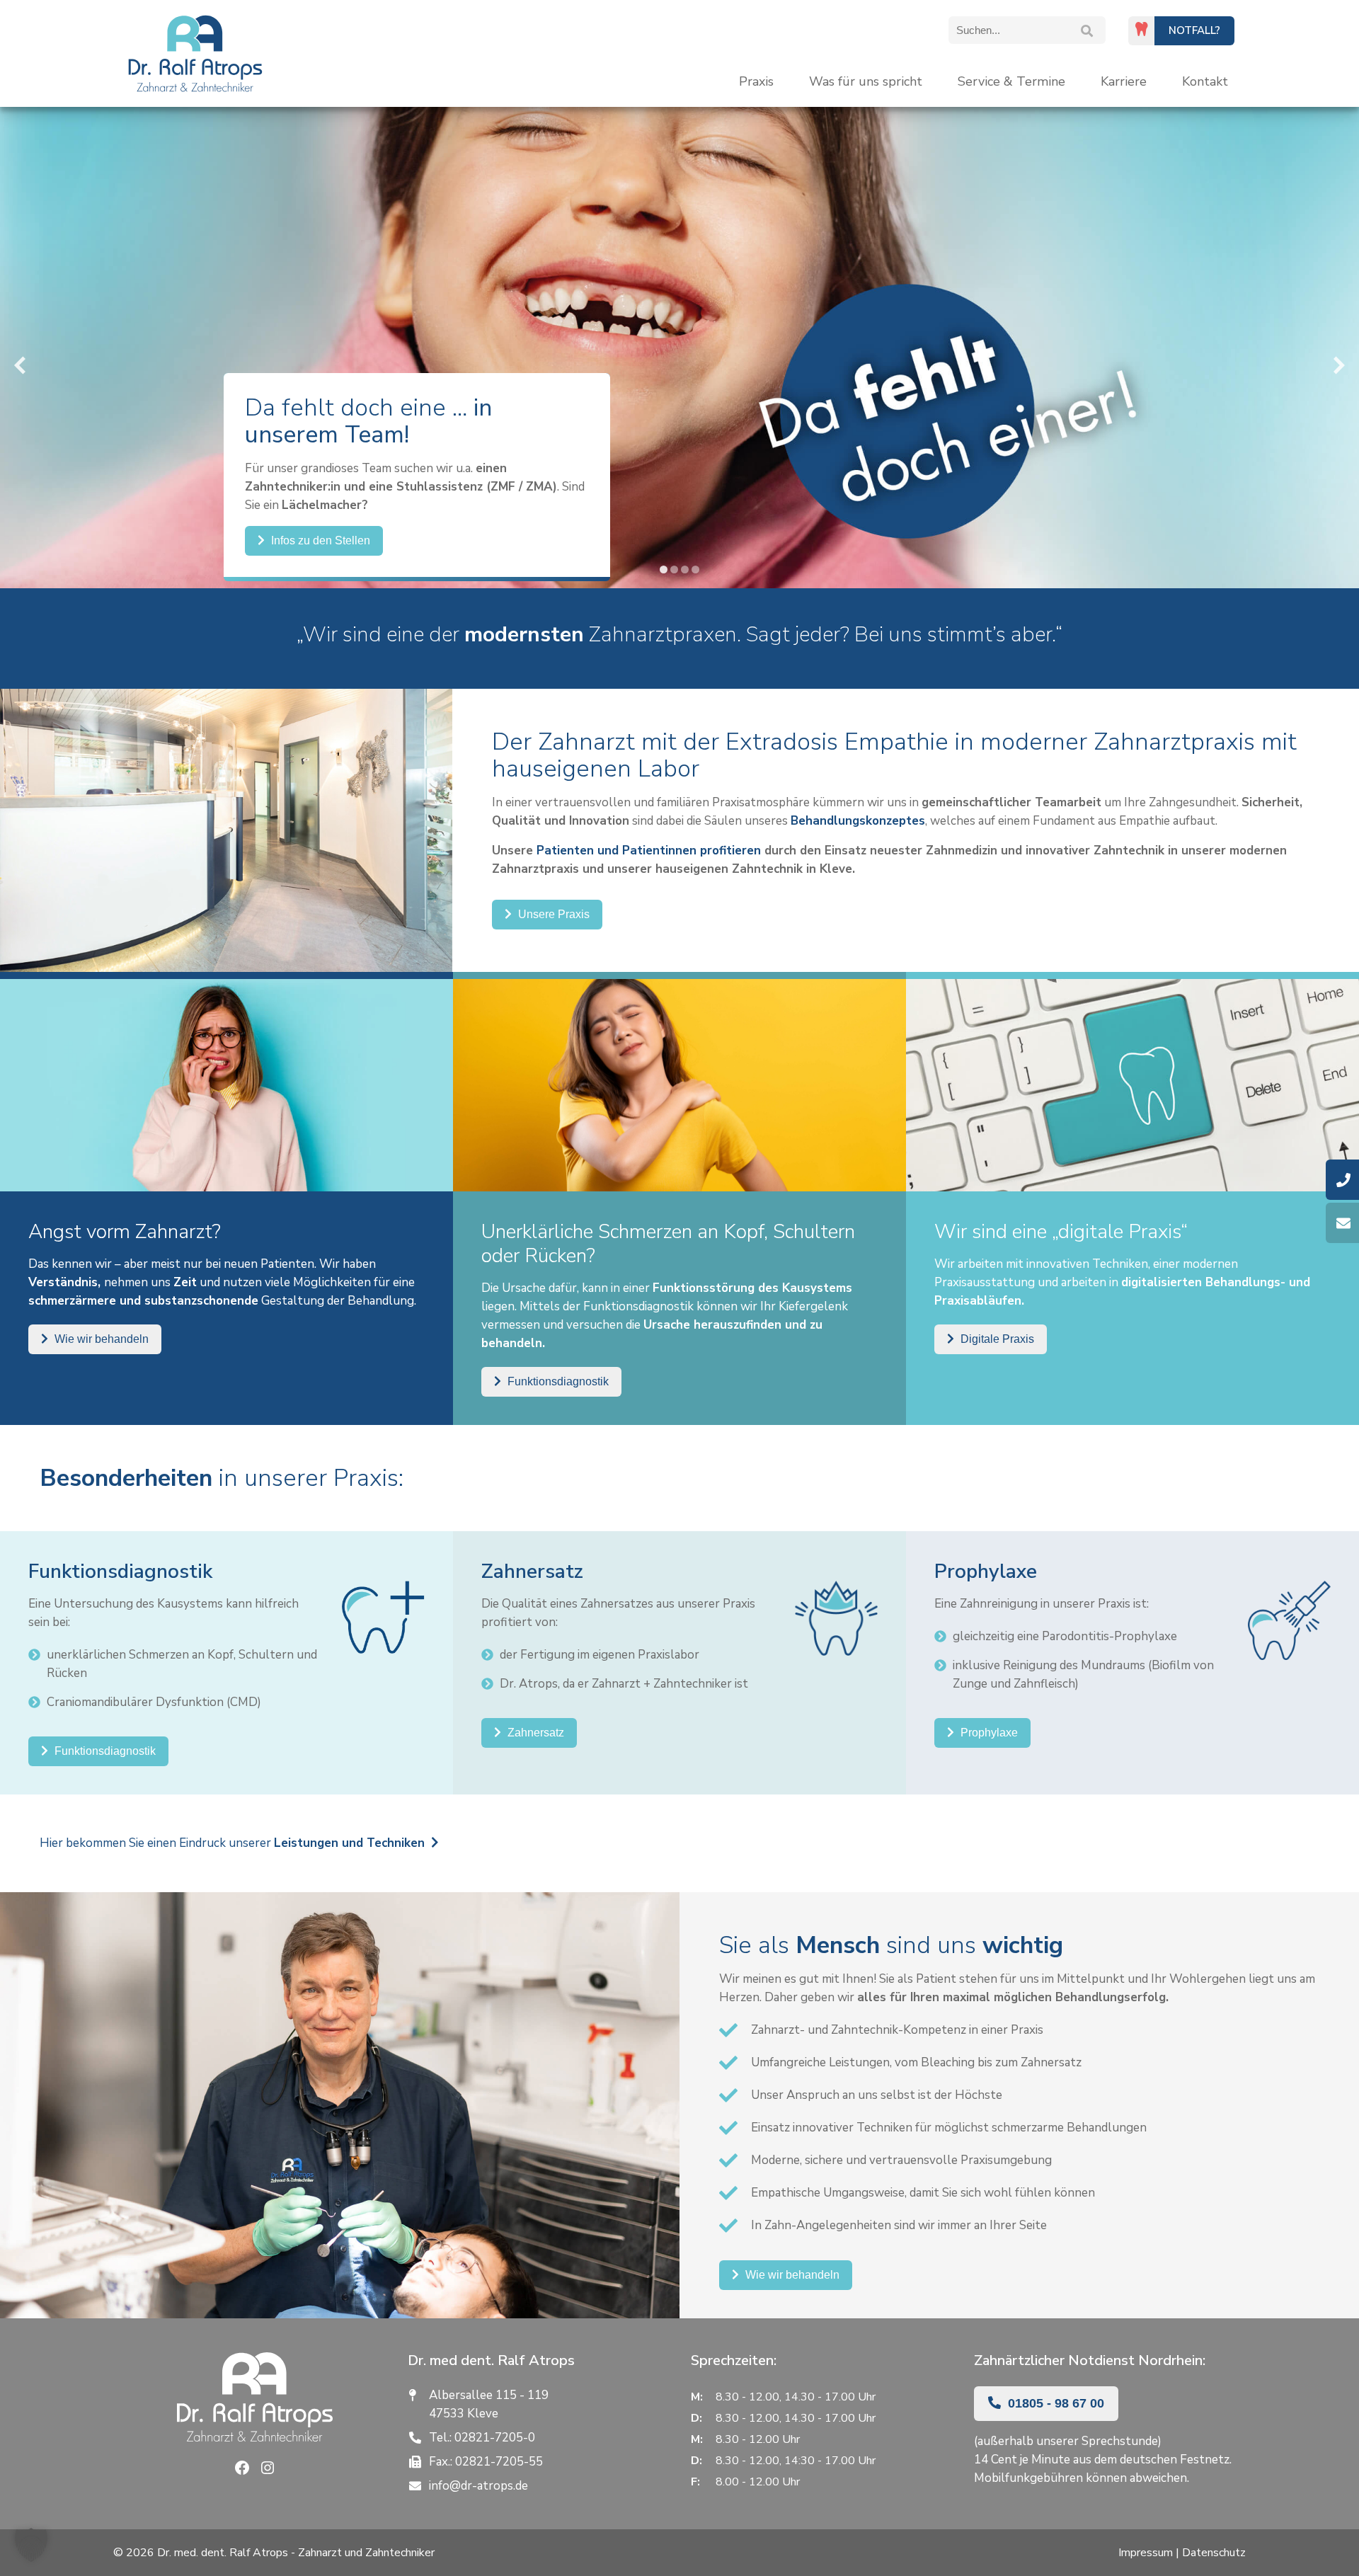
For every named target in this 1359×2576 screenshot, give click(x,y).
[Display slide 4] (695, 569)
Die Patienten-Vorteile (325, 550)
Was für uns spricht (866, 81)
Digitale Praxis (996, 1339)
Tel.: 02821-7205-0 (482, 2438)
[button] (31, 2545)
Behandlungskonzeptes (858, 821)
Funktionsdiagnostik (557, 1381)
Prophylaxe (988, 1733)
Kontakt (1205, 81)
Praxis (756, 81)
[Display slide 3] (685, 569)
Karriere (1124, 81)
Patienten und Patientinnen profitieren (649, 851)
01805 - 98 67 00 (1054, 2403)
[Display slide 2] (674, 569)
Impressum (1146, 2553)
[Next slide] (1339, 366)
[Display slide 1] (664, 569)
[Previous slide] (20, 366)
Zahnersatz (534, 1733)
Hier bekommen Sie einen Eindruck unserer (232, 1843)
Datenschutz (1214, 2553)
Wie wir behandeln (100, 1339)
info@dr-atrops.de (478, 2486)
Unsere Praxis (552, 914)
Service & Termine (1011, 81)
